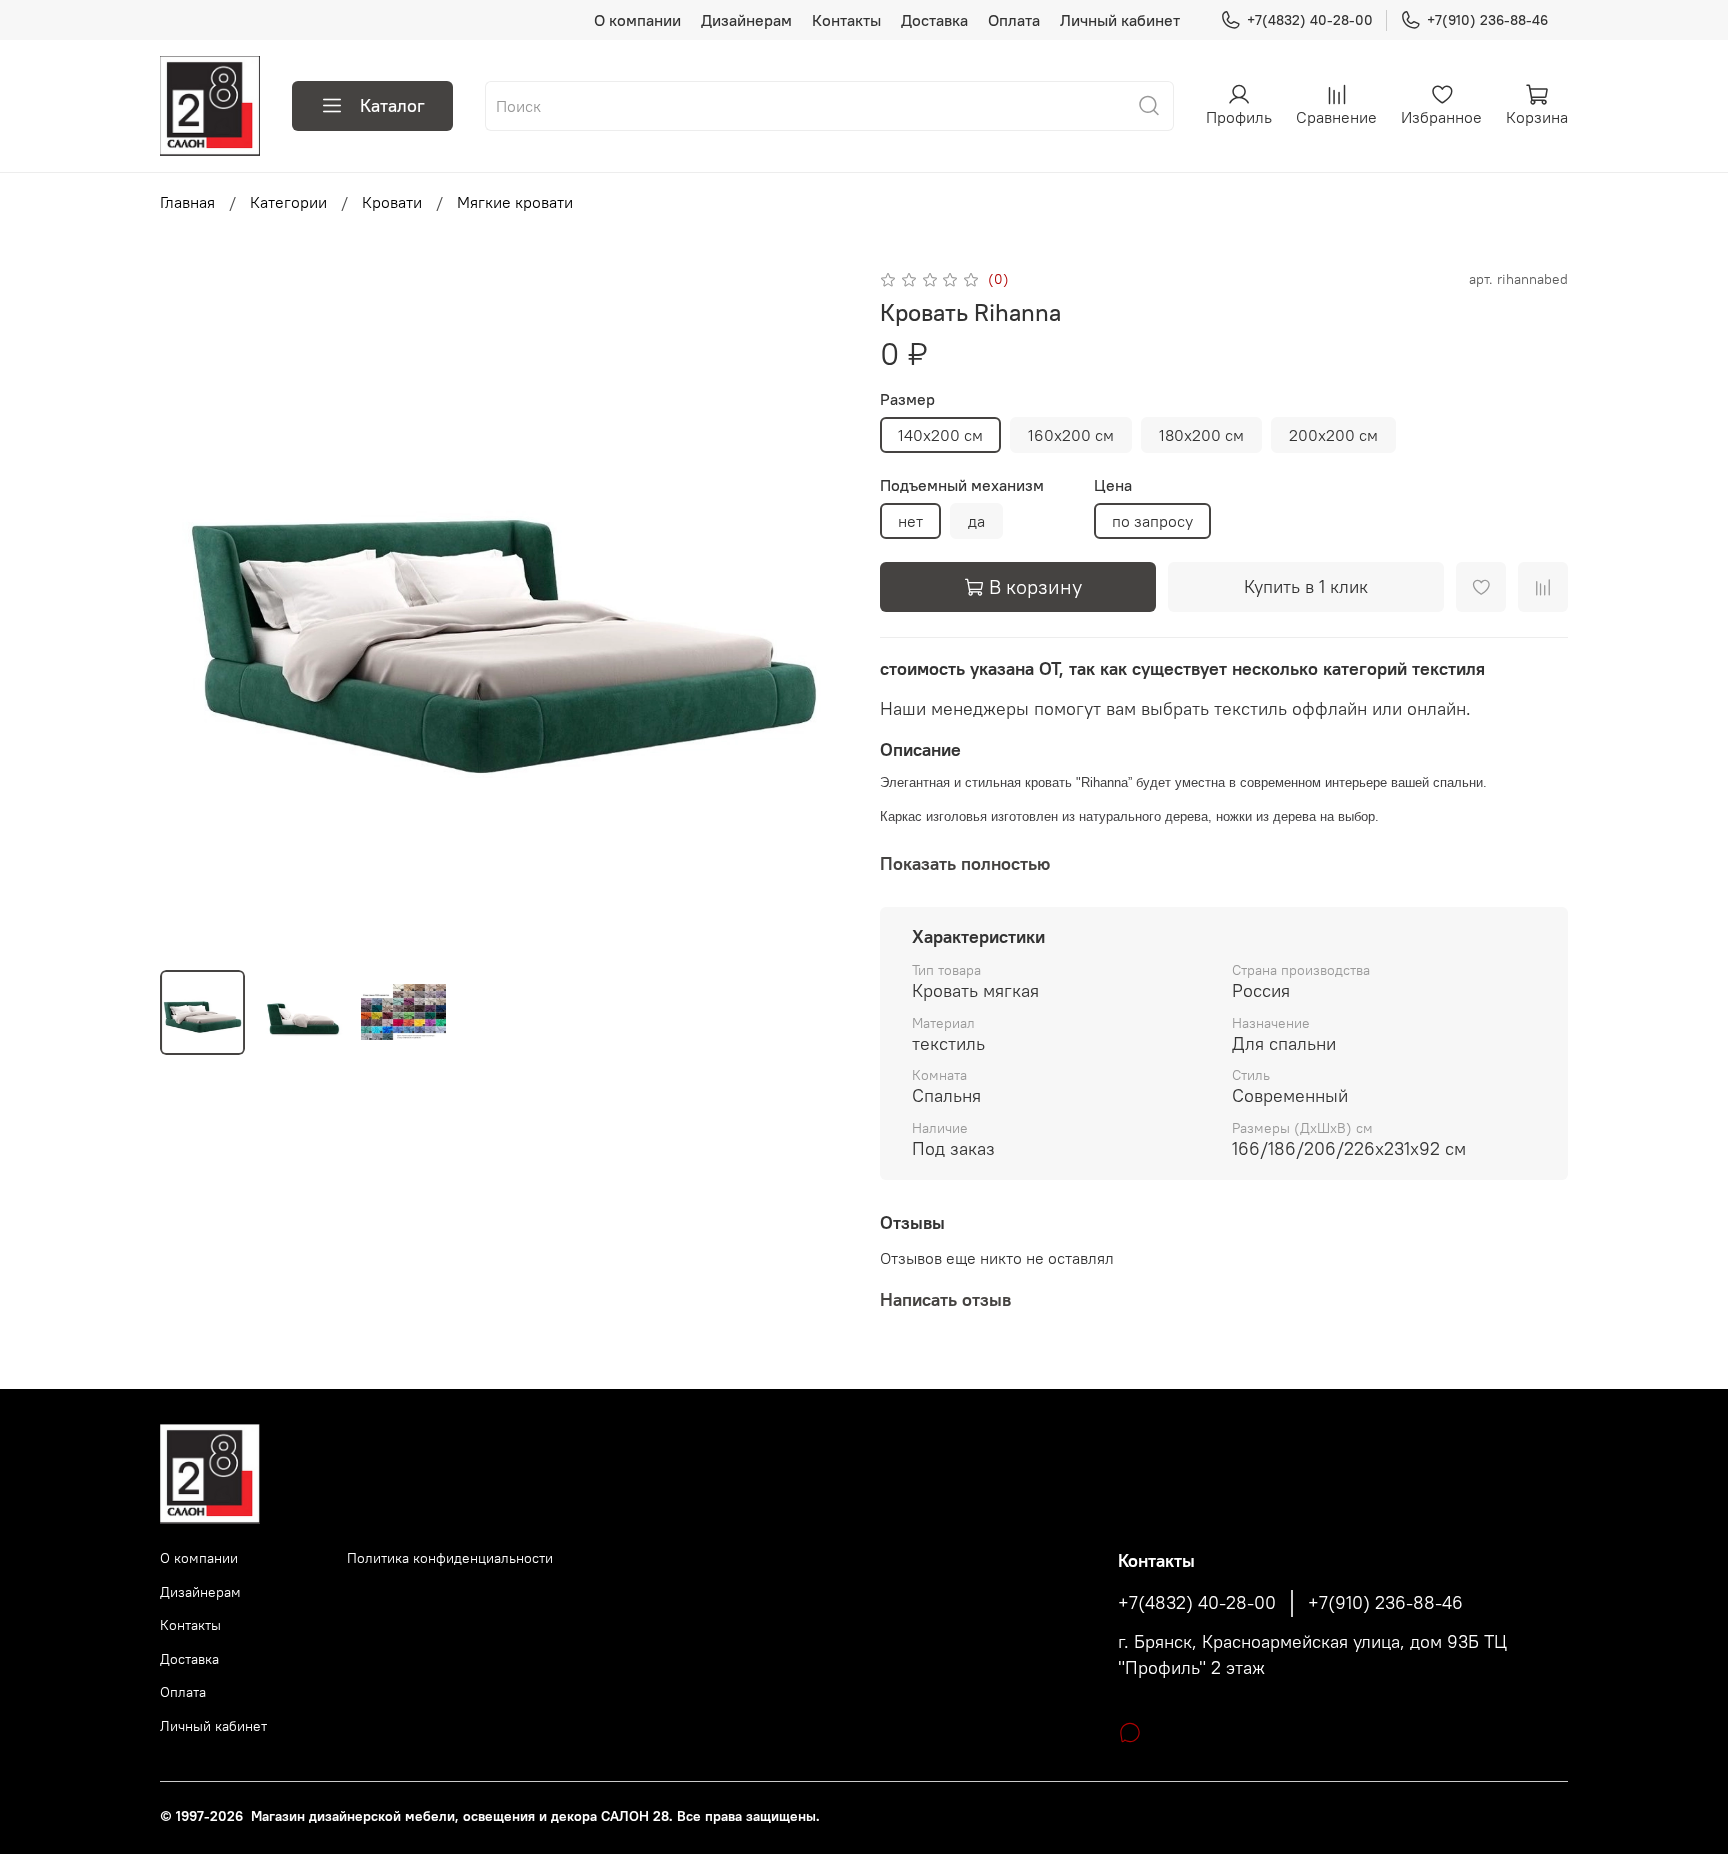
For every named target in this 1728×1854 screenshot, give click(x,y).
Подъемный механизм (962, 485)
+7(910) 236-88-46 (1487, 20)
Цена (1113, 485)
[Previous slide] (192, 610)
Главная (187, 202)
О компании (637, 20)
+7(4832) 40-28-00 (1310, 20)
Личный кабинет (1120, 20)
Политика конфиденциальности (450, 1558)
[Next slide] (816, 610)
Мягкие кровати (515, 202)
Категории (288, 202)
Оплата (1014, 20)
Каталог (392, 105)
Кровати (392, 202)
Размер (907, 399)
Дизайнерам (746, 20)
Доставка (934, 20)
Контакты (846, 20)
